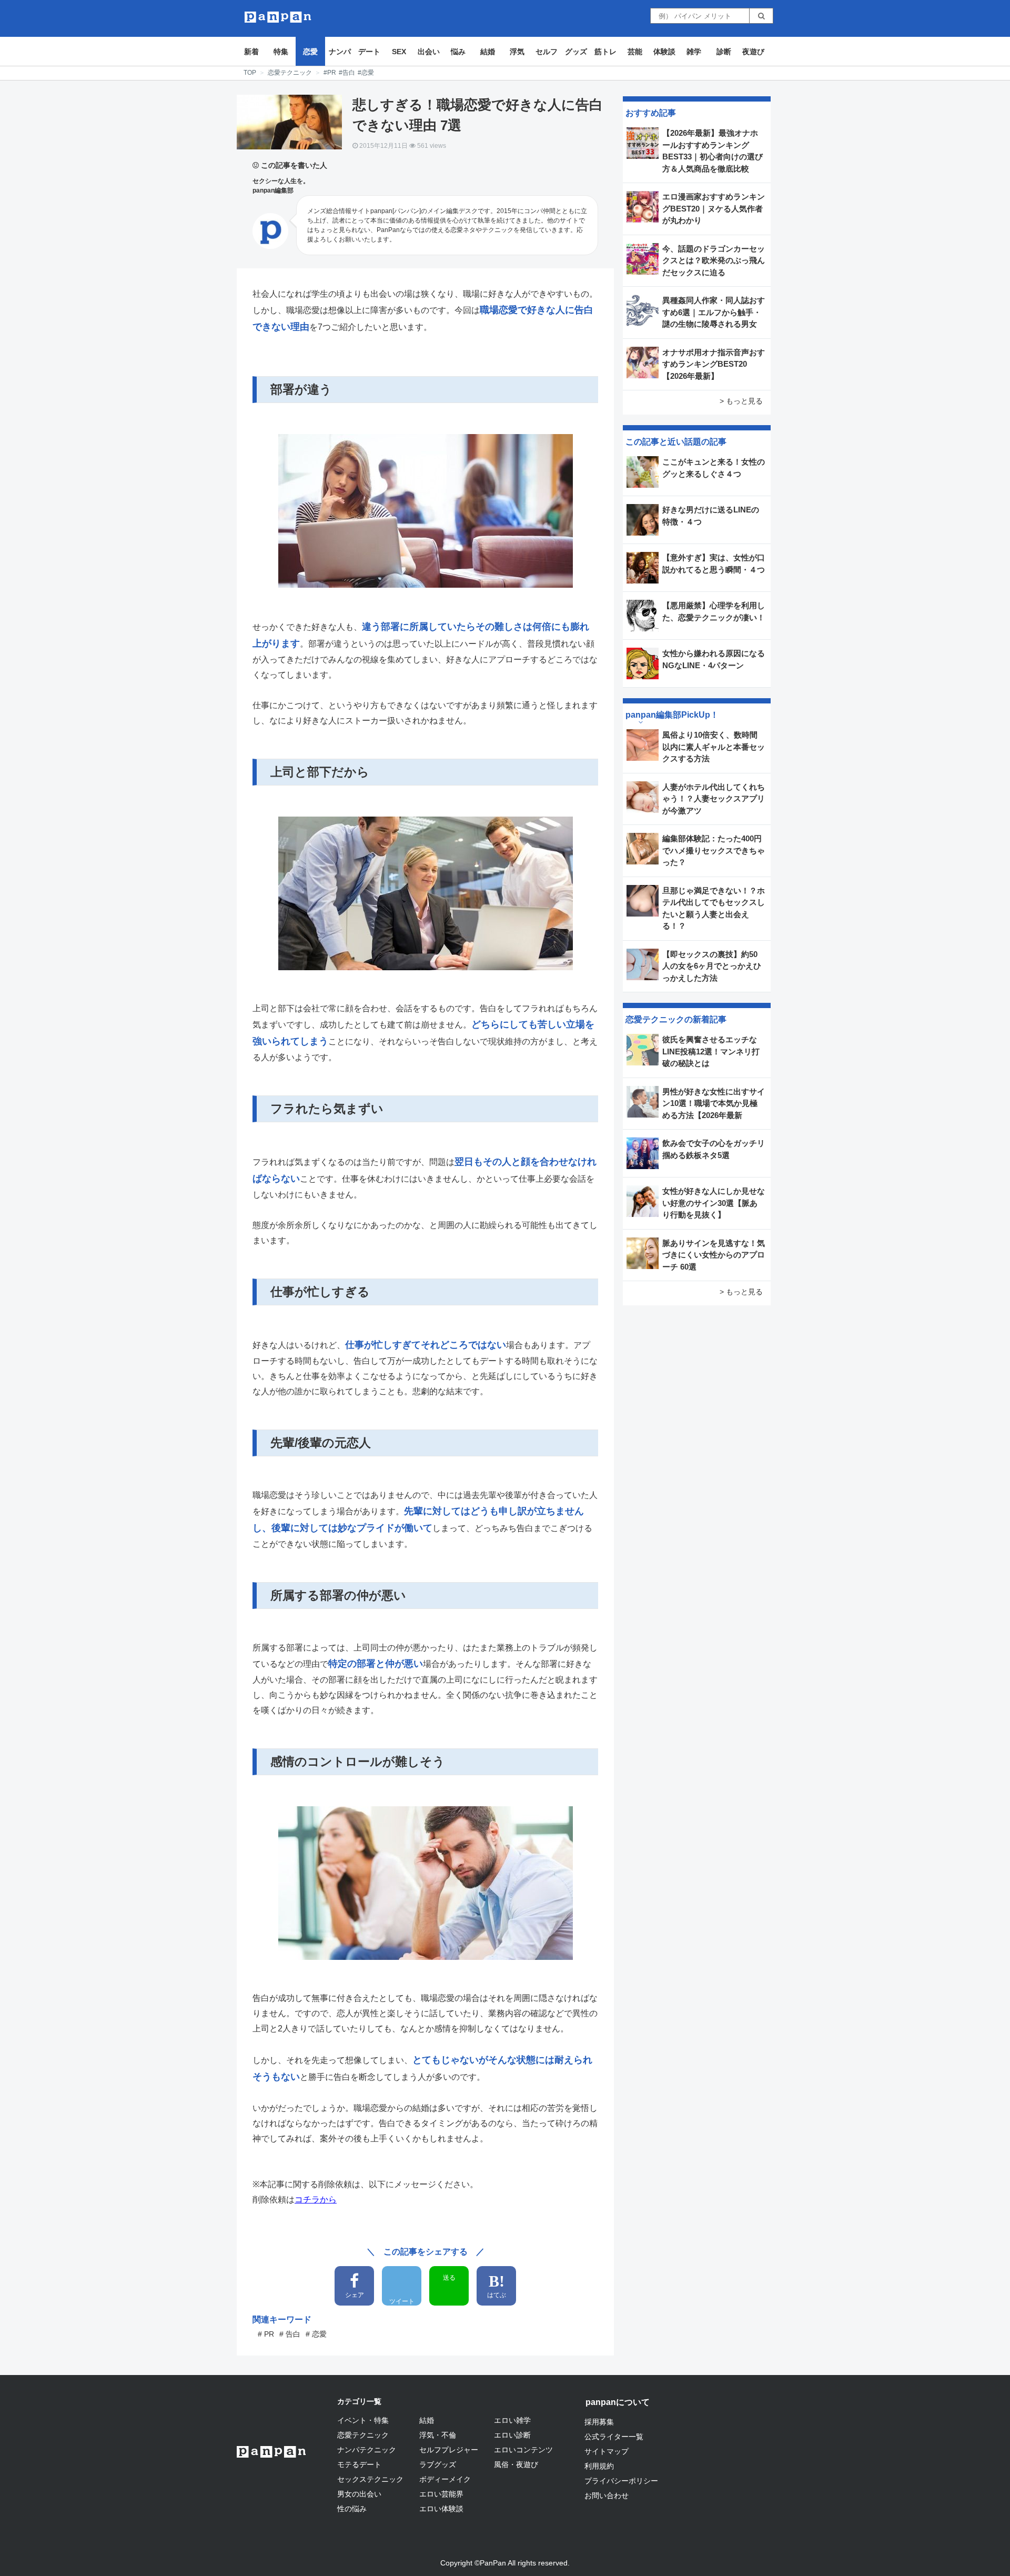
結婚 (488, 52)
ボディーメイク (445, 2479)
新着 (251, 52)
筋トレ (605, 52)
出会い (429, 52)
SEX (399, 52)
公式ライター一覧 (614, 2437)
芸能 (635, 52)
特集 (281, 52)
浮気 (517, 52)
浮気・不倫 (438, 2435)
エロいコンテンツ (523, 2450)
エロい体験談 (441, 2509)
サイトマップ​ (607, 2451)
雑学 (694, 52)
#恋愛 (366, 73)
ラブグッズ (438, 2464)
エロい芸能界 (441, 2494)
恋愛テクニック (290, 73)
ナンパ (340, 52)
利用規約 (599, 2466)
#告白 (347, 73)
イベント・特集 (363, 2420)
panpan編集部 (273, 190)
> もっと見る (741, 401)
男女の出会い (359, 2494)
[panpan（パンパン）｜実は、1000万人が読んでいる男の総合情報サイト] (278, 17)
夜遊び (753, 52)
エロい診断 (512, 2435)
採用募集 (599, 2422)
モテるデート (359, 2464)
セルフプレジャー (449, 2450)
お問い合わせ (607, 2495)
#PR (330, 73)
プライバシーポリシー (621, 2481)
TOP (250, 73)
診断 (724, 52)
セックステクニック (370, 2479)
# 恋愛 (316, 2334)
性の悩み (352, 2509)
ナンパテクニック (367, 2450)
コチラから (316, 2200)
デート (369, 52)
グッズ (576, 52)
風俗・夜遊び (516, 2464)
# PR (266, 2334)
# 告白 (290, 2334)
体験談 (664, 52)
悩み (458, 52)
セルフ (547, 52)
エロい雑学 (512, 2420)
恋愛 (310, 52)
